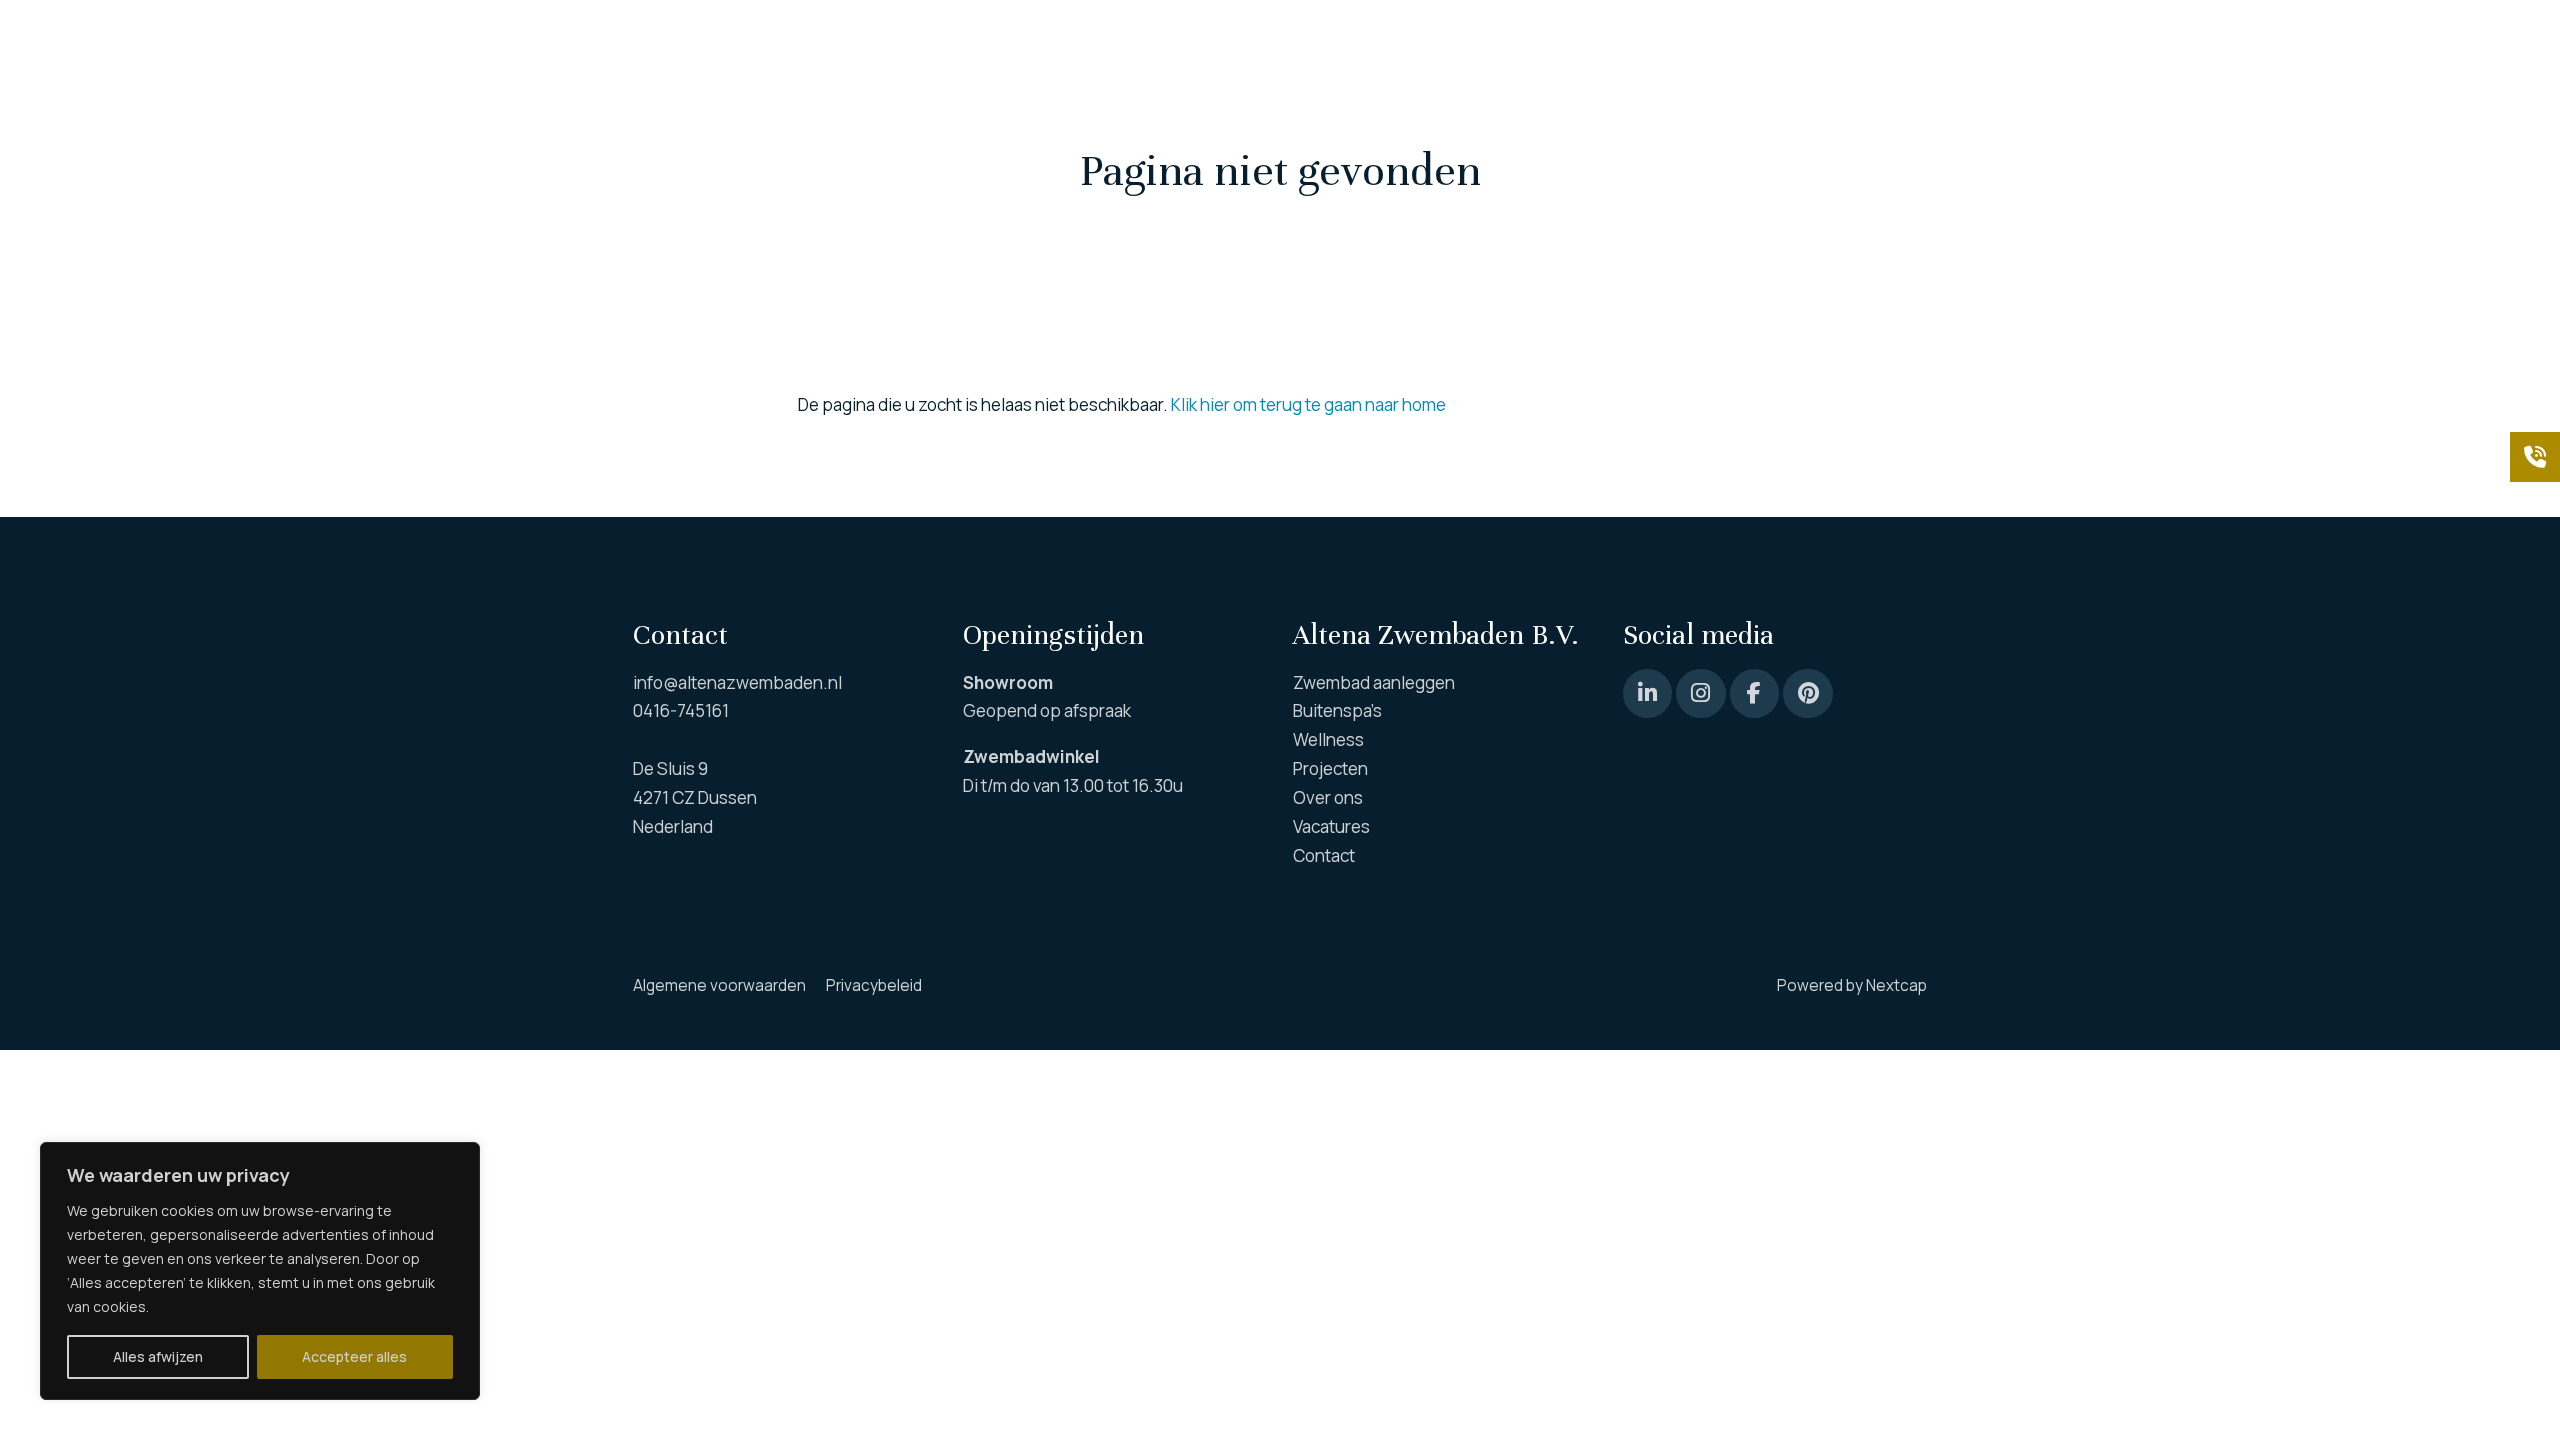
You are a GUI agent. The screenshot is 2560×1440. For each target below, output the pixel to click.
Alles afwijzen (158, 1356)
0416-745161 (681, 710)
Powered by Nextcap (1852, 985)
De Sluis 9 (670, 768)
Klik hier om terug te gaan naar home (1308, 404)
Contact (1896, 39)
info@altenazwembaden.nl (737, 682)
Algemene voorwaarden (719, 985)
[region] (260, 1271)
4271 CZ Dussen (695, 797)
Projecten (1536, 39)
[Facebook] (1754, 693)
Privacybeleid (874, 985)
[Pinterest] (1647, 693)
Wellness (1399, 39)
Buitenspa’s (1255, 39)
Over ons (1649, 39)
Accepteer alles (354, 1356)
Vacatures (1786, 39)
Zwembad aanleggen (1066, 39)
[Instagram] (1700, 693)
